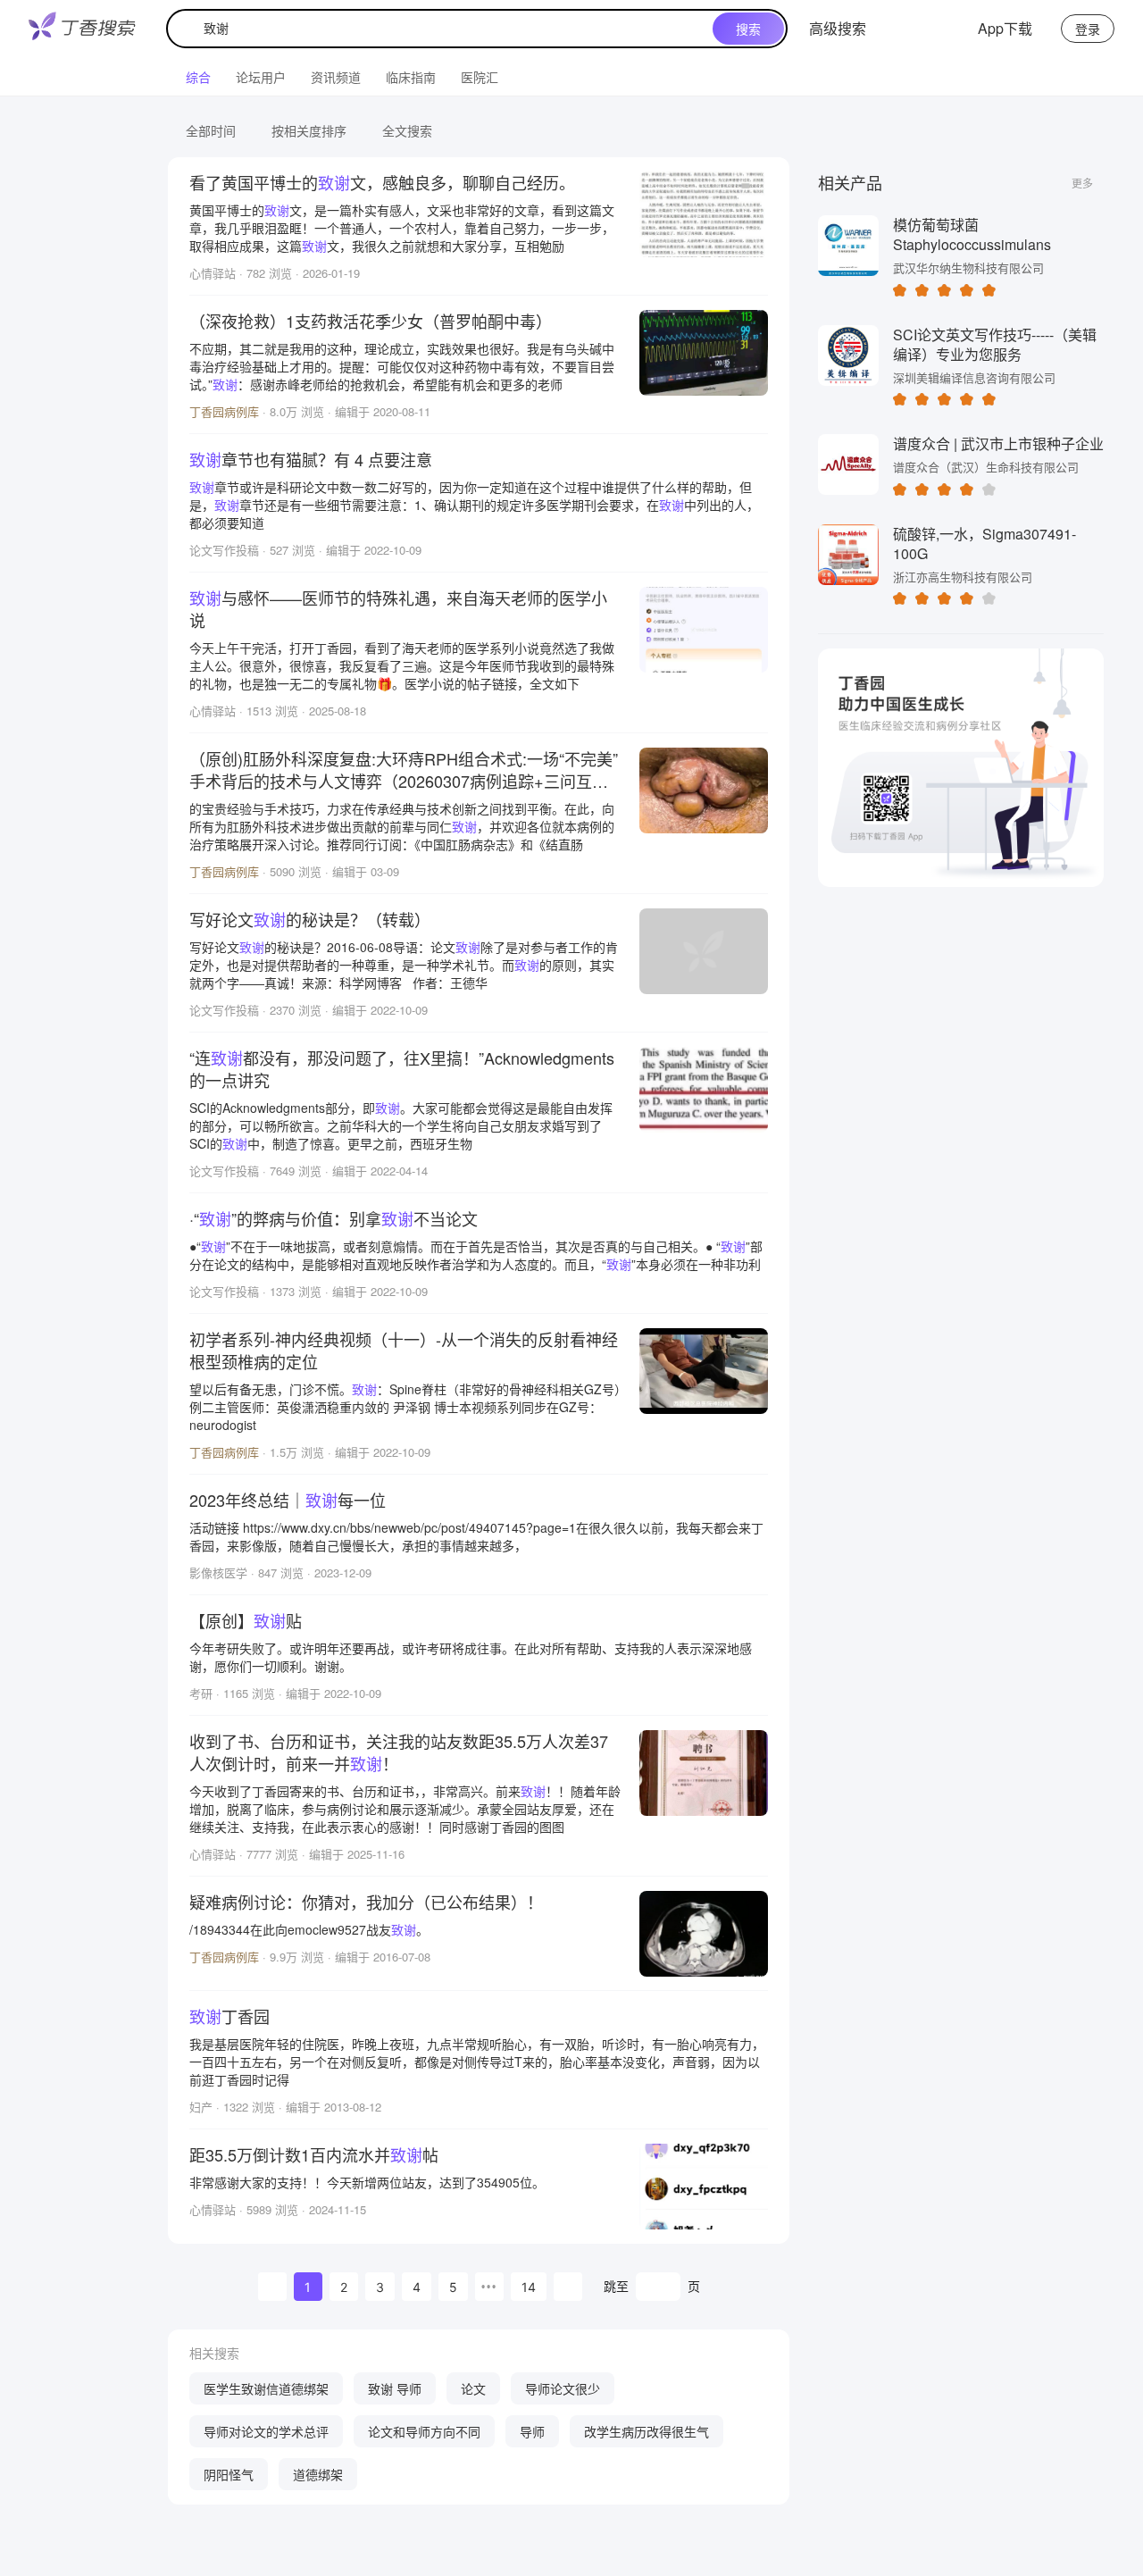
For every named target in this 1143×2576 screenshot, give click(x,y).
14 (529, 2287)
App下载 (1005, 28)
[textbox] (444, 29)
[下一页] (568, 2287)
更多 (1082, 183)
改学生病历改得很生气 (647, 2431)
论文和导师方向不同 (424, 2431)
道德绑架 (318, 2474)
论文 (473, 2388)
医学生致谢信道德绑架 (266, 2388)
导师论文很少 (563, 2388)
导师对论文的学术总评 (266, 2431)
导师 (532, 2431)
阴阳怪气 (229, 2474)
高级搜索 (838, 28)
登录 (1088, 29)
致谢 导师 (395, 2388)
